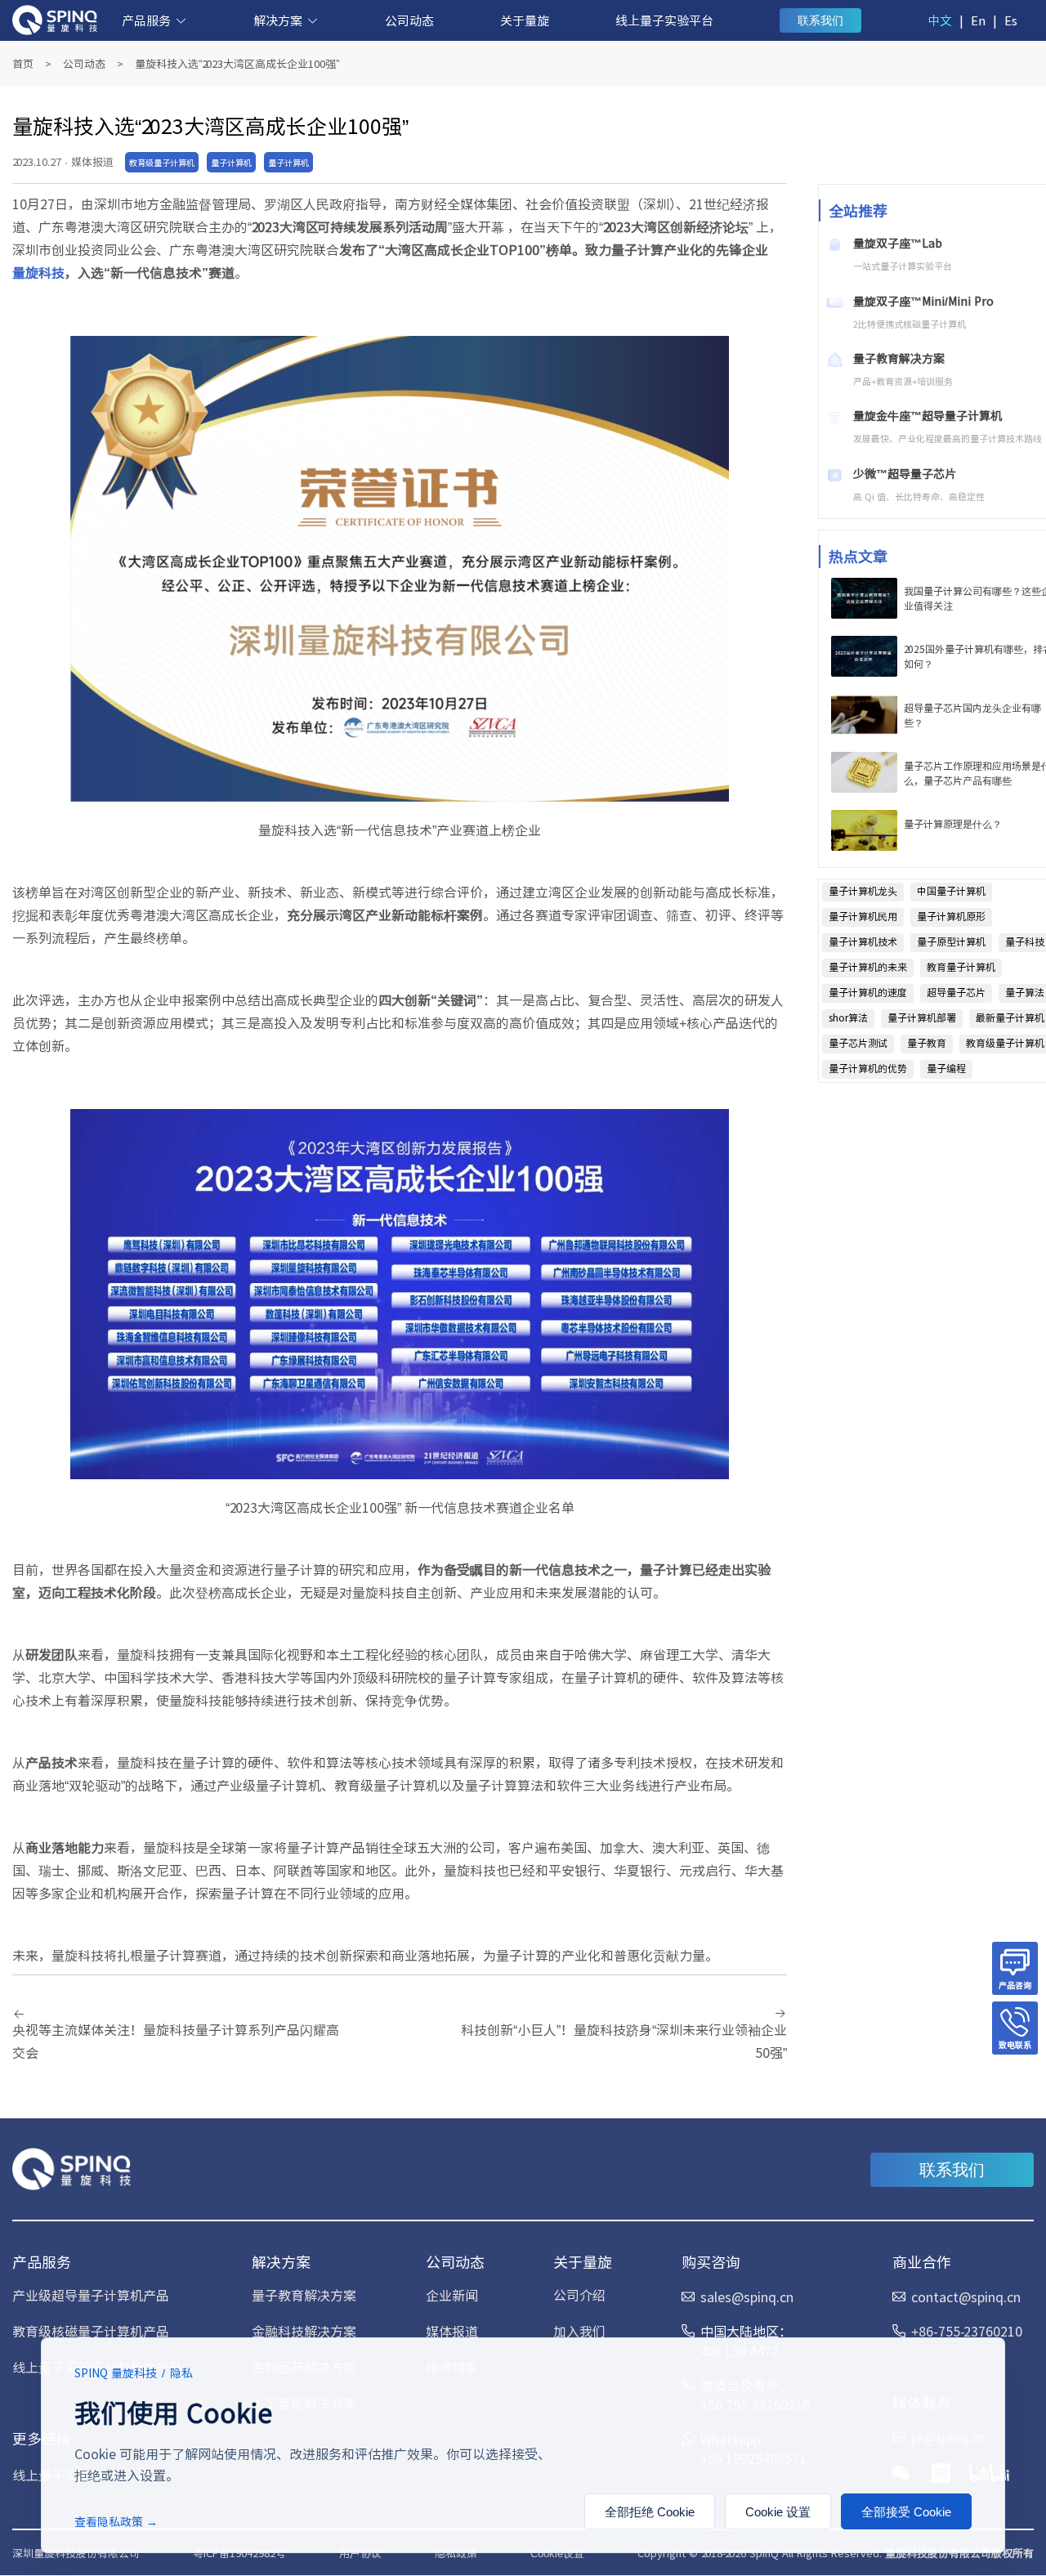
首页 (23, 63)
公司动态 (409, 20)
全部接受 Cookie (906, 2512)
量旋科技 (38, 272)
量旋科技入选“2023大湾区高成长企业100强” (237, 63)
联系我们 (820, 20)
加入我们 (579, 2331)
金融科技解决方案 (304, 2331)
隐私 (181, 2373)
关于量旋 (525, 20)
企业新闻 (452, 2295)
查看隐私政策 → (116, 2521)
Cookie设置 (557, 2554)
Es (1011, 20)
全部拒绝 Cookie (650, 2512)
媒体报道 (452, 2331)
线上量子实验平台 (664, 20)
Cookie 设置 (778, 2512)
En (978, 20)
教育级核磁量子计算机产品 (91, 2331)
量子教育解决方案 (304, 2295)
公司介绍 (579, 2295)
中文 (940, 20)
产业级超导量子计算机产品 (91, 2295)
